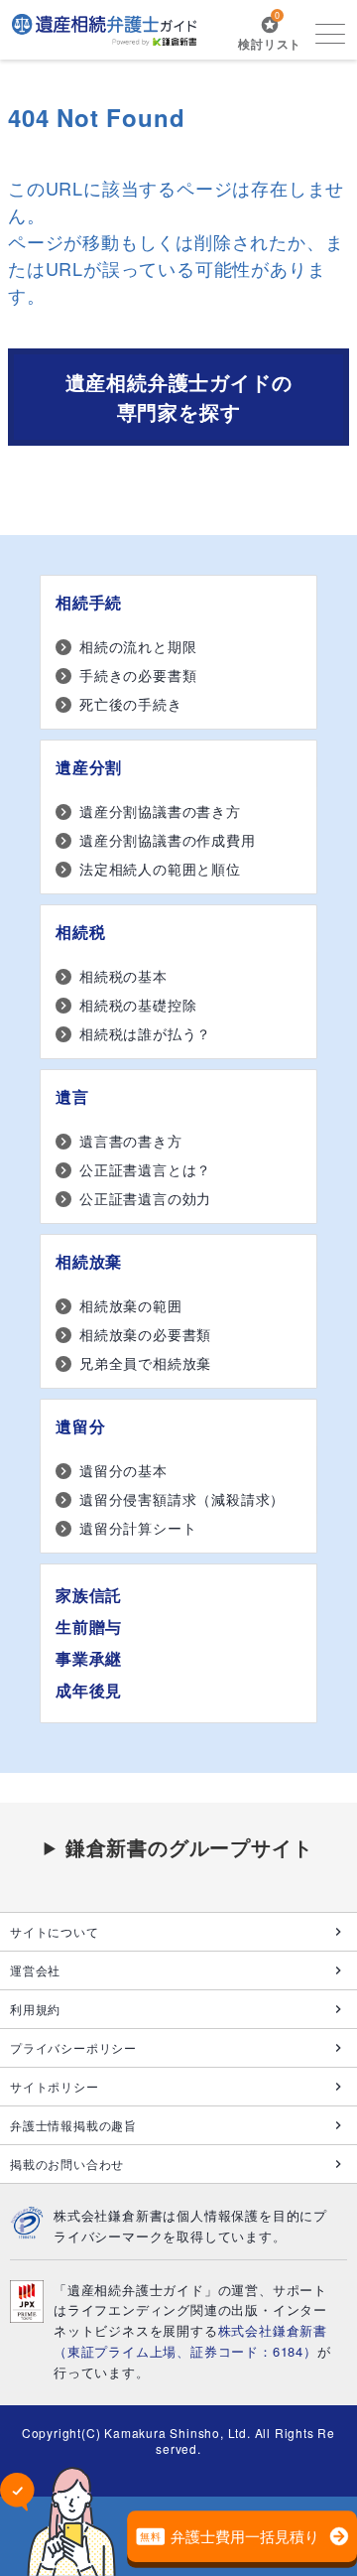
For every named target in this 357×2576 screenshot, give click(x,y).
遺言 (72, 1096)
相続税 (80, 932)
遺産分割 (89, 767)
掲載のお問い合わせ (67, 2164)
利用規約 (35, 2009)
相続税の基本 (123, 976)
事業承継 (89, 1658)
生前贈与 (89, 1627)
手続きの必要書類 (138, 675)
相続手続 (89, 602)
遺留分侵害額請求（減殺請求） (182, 1499)
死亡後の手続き (131, 704)
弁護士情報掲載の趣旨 (73, 2125)
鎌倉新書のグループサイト (189, 1847)
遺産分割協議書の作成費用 (168, 840)
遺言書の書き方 (131, 1141)
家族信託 (89, 1595)
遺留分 (80, 1426)
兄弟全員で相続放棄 (145, 1363)
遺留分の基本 (123, 1470)
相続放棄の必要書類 (145, 1334)
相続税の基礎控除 (138, 1005)
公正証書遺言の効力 (145, 1198)
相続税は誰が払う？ (145, 1033)
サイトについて (55, 1931)
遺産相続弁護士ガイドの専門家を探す (179, 397)
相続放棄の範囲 (131, 1305)
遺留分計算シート (138, 1528)
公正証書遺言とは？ (145, 1169)
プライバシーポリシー (73, 2047)
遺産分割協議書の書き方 (160, 811)
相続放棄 (89, 1261)
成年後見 (89, 1690)
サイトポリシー (55, 2086)
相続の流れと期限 (138, 646)
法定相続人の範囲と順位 (160, 869)
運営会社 (35, 1970)
